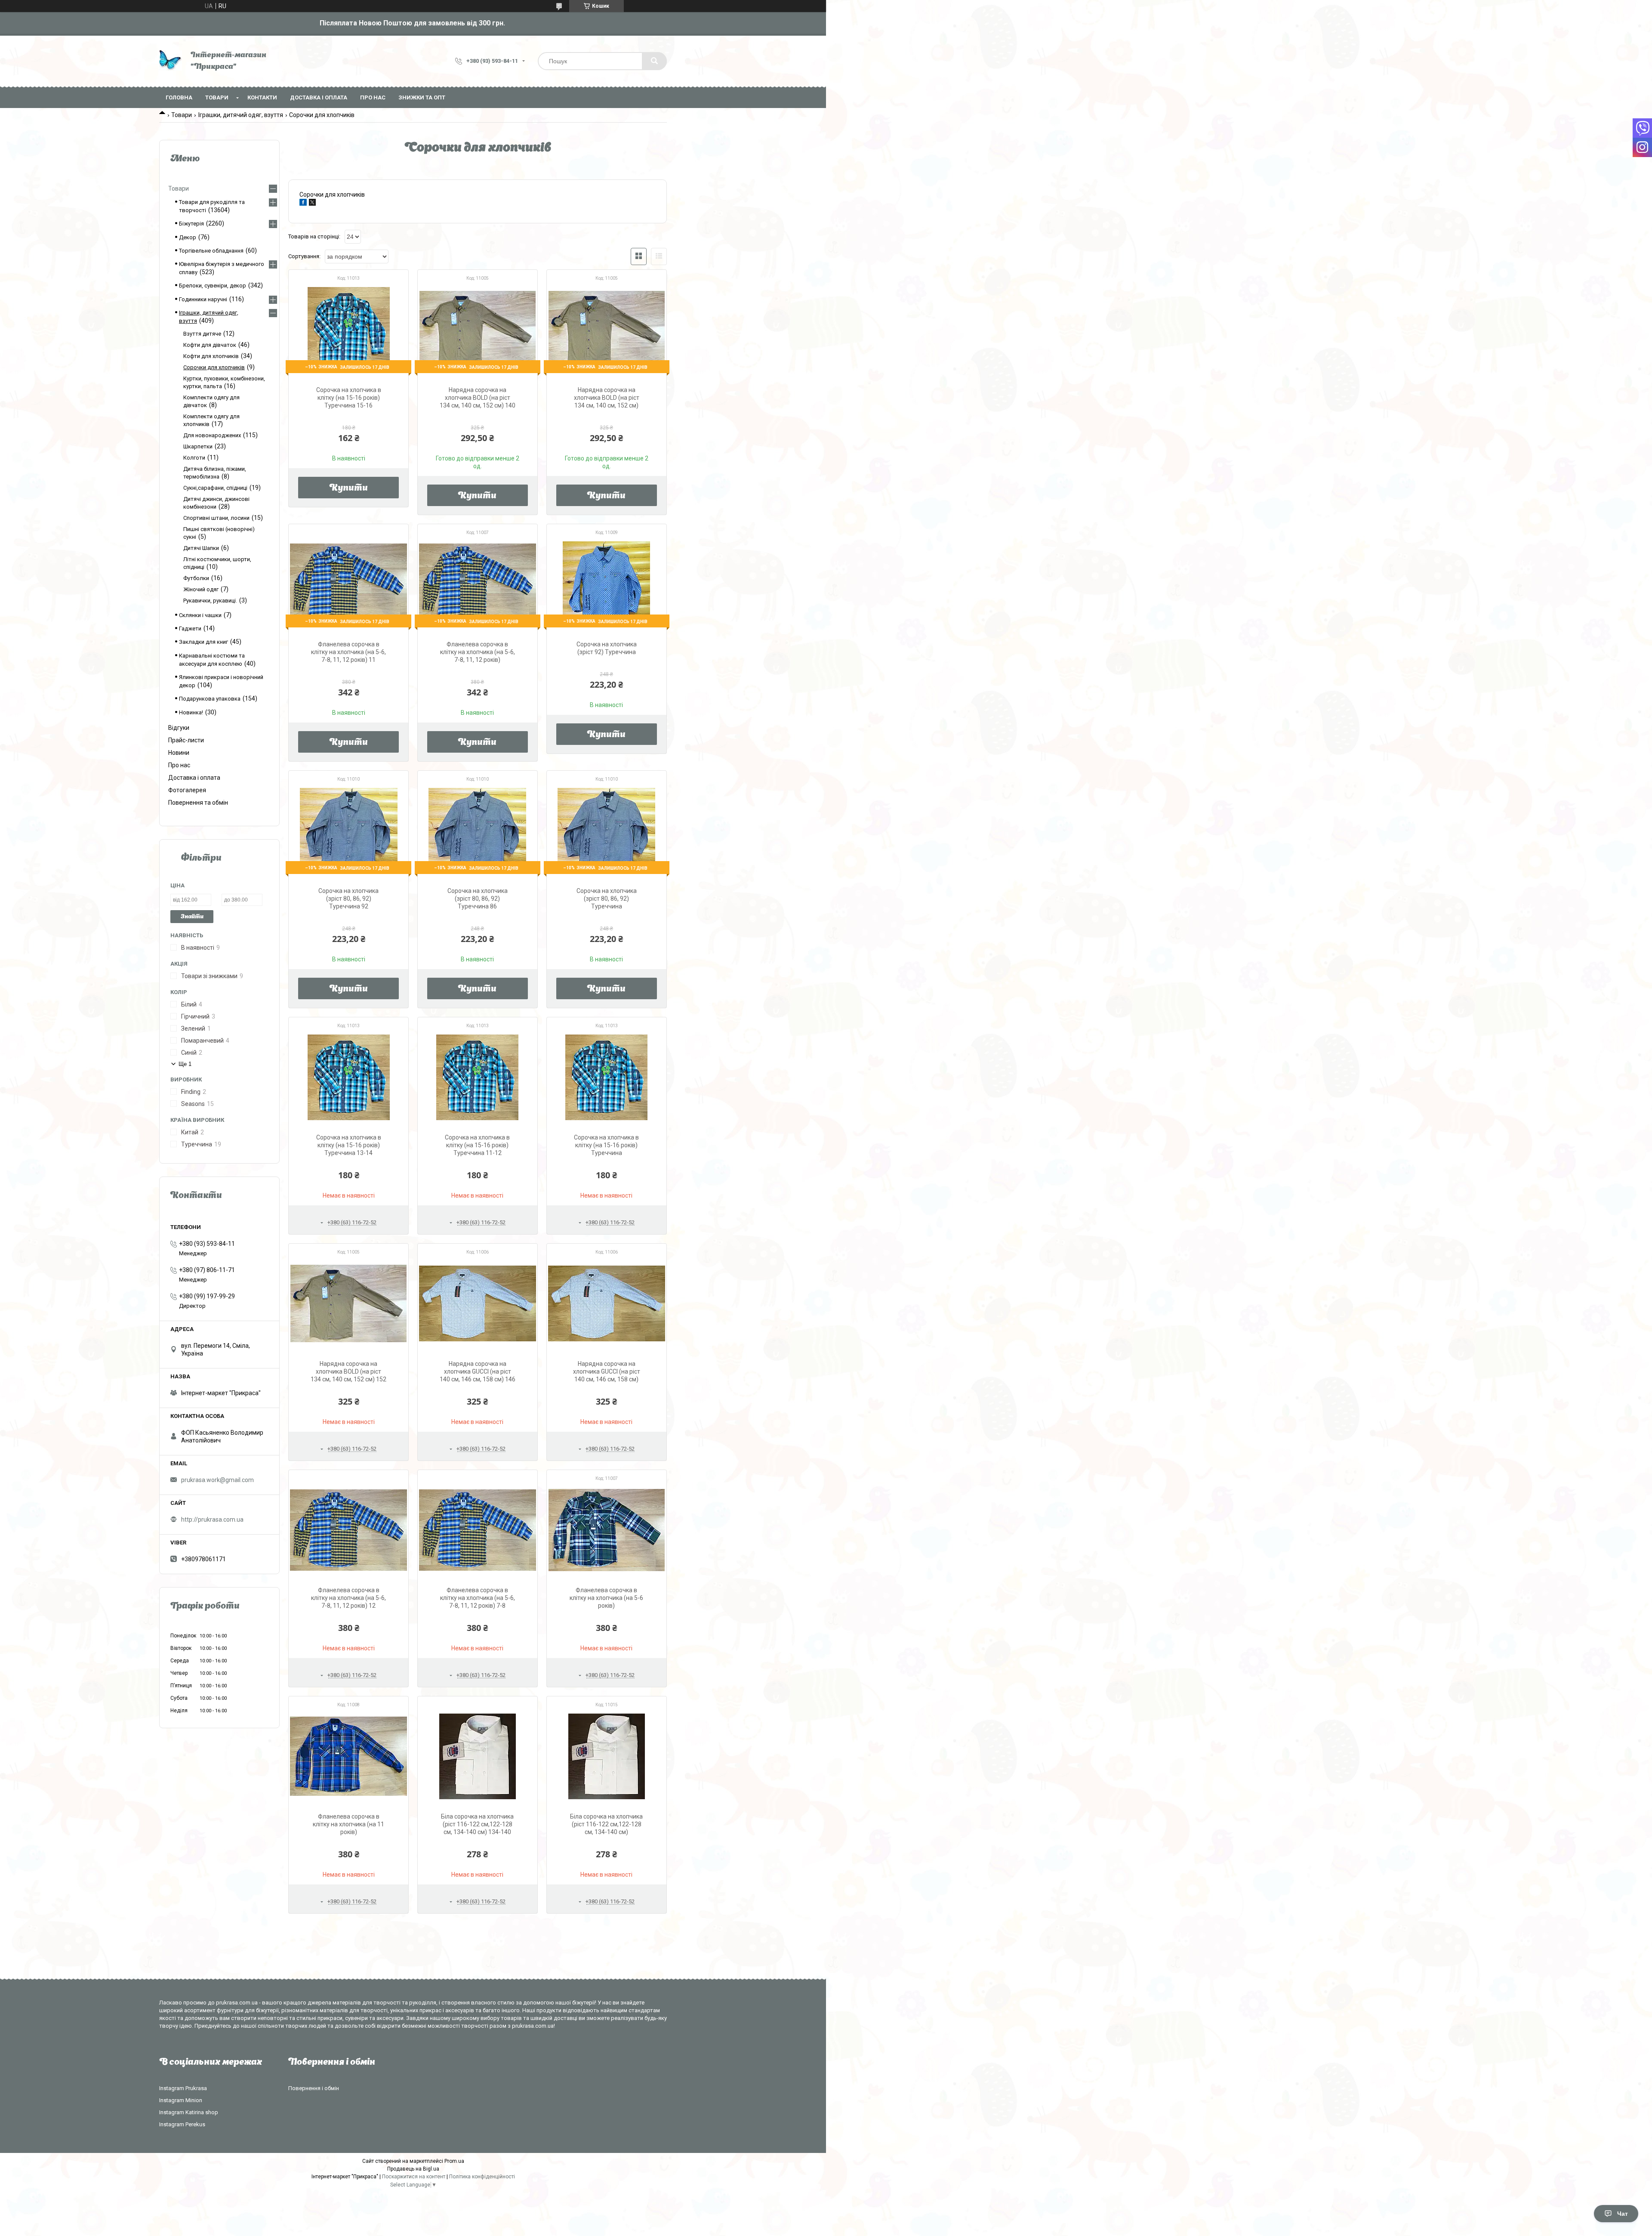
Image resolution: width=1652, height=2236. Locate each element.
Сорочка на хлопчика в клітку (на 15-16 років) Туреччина (606, 1145)
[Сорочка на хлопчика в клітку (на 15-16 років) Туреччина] (607, 1077)
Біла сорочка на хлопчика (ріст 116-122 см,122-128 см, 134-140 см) (606, 1824)
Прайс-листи (186, 740)
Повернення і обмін (314, 2088)
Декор (188, 237)
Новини (179, 753)
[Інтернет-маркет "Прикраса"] (171, 61)
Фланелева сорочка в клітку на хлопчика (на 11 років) (348, 1824)
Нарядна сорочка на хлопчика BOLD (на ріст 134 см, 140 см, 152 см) (607, 398)
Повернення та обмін (198, 803)
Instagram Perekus (182, 2124)
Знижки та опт (422, 97)
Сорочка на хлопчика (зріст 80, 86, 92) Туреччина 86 (478, 899)
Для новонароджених (212, 435)
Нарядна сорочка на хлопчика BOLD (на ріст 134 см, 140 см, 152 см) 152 (348, 1371)
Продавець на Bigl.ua (413, 2169)
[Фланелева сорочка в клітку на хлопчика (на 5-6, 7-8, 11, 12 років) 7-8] (478, 1530)
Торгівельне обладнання (211, 251)
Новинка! (191, 712)
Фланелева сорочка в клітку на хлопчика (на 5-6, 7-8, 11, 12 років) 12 (348, 1598)
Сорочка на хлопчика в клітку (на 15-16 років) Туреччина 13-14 (349, 1145)
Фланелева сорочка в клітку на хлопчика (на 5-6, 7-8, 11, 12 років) (478, 652)
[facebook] (303, 204)
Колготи (194, 458)
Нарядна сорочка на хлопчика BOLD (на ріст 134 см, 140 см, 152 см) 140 (478, 398)
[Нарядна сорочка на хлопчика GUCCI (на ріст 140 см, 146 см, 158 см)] (607, 1303)
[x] (312, 204)
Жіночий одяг (201, 589)
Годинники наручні (203, 299)
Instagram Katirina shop (189, 2112)
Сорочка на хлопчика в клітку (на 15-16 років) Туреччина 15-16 (349, 398)
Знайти (192, 917)
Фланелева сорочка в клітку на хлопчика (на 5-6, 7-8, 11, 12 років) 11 (348, 652)
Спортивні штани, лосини (216, 518)
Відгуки (179, 728)
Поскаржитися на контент (414, 2177)
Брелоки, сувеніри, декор (213, 286)
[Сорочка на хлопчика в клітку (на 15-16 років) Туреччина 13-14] (348, 1077)
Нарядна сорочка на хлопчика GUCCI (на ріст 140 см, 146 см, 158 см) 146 (478, 1371)
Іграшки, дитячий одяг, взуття (241, 115)
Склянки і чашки (200, 615)
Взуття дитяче (202, 334)
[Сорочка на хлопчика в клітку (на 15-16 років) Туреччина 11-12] (478, 1077)
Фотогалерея (187, 790)
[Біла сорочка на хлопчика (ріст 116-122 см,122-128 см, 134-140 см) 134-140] (478, 1756)
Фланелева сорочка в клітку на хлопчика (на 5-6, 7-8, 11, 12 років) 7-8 (478, 1598)
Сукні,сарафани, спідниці (215, 488)
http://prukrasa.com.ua (212, 1519)
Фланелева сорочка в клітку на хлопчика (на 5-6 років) (606, 1598)
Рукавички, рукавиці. (210, 601)
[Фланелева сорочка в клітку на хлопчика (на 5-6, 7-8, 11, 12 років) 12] (348, 1530)
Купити (349, 488)
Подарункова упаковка (210, 699)
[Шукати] (654, 61)
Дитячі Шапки (201, 548)
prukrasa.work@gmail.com (217, 1480)
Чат (1623, 2214)
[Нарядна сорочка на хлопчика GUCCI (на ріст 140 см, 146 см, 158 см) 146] (478, 1303)
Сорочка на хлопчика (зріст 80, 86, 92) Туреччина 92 (348, 899)
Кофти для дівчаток (210, 345)
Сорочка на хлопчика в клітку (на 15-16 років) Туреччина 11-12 (477, 1145)
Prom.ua (454, 2161)
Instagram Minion (181, 2100)
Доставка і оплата (319, 97)
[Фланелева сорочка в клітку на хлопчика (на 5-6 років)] (607, 1530)
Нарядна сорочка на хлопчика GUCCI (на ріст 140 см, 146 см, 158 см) (607, 1371)
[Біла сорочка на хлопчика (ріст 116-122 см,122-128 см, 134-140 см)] (607, 1756)
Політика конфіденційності (482, 2177)
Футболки (196, 578)
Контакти (262, 97)
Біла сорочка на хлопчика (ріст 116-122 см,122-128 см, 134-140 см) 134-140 (477, 1824)
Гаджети (190, 628)
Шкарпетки (198, 446)
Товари (217, 97)
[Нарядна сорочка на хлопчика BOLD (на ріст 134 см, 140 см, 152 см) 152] (348, 1303)
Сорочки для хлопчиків (214, 367)
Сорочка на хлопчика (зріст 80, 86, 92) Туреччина (607, 899)
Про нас (373, 97)
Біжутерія (191, 224)
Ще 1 (185, 1064)
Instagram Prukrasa (183, 2088)
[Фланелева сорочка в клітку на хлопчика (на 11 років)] (348, 1756)
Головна (179, 97)
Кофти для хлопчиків (211, 356)
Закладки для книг (203, 642)
